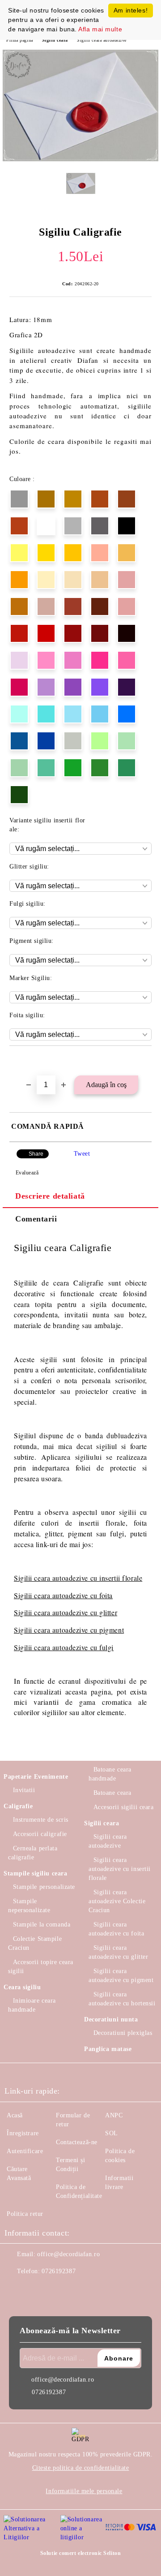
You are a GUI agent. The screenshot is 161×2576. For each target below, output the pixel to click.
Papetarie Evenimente (36, 1777)
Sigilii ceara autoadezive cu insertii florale (120, 1869)
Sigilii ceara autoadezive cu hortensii (122, 1999)
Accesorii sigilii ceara (123, 1807)
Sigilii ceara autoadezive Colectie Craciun (117, 1901)
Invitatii (24, 1790)
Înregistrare (23, 2133)
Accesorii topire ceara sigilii (41, 1967)
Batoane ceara (112, 1793)
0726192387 (59, 2271)
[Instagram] (36, 2289)
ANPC (114, 2115)
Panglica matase (108, 2049)
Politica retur (25, 2214)
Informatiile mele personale (84, 2491)
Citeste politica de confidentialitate (81, 2468)
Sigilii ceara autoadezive (102, 40)
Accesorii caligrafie (40, 1834)
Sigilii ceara (55, 40)
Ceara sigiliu (22, 1987)
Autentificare (25, 2151)
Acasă (15, 2115)
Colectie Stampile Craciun (35, 1943)
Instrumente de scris (41, 1820)
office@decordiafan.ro (68, 2254)
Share (36, 1154)
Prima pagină (20, 40)
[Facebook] (16, 2289)
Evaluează (27, 1173)
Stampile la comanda (42, 1924)
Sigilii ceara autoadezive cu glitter (66, 1612)
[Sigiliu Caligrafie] (80, 159)
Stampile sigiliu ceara (35, 1873)
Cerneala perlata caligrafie (33, 1853)
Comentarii (36, 1219)
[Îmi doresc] (145, 1061)
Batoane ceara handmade (110, 1774)
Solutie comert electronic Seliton (80, 2553)
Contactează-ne (77, 2142)
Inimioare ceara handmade (32, 2005)
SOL (112, 2133)
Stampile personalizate (44, 1887)
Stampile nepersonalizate (29, 1906)
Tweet (82, 1154)
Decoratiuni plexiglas (123, 2033)
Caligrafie (18, 1806)
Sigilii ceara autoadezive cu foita (63, 1595)
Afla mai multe (100, 29)
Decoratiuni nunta (111, 2019)
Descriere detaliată (50, 1196)
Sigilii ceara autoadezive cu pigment (69, 1630)
